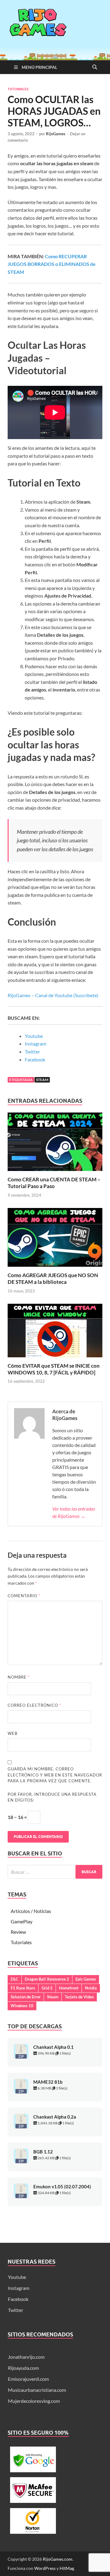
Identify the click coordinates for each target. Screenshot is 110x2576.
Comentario (24, 1596)
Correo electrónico (34, 1705)
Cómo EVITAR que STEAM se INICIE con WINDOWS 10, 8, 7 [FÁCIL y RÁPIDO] (54, 1369)
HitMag (67, 2568)
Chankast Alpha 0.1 (53, 2047)
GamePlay (22, 1921)
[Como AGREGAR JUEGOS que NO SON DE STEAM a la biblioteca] (55, 1239)
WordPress (45, 2568)
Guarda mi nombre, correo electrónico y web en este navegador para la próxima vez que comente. (55, 1775)
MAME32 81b (48, 2082)
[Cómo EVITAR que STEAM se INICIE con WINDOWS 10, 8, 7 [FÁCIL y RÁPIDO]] (55, 1332)
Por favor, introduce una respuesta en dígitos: (52, 1797)
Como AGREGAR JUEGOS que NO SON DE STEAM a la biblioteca (53, 1279)
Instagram (35, 1044)
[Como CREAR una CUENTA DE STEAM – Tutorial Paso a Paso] (55, 1144)
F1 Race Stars (23, 1988)
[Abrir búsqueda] (95, 67)
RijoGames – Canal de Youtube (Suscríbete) (53, 995)
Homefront (69, 1988)
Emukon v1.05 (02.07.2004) (62, 2187)
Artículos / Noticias (31, 1911)
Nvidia (91, 1988)
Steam (42, 1080)
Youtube (34, 1036)
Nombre (19, 1677)
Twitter (32, 1051)
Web (13, 1733)
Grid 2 (47, 1988)
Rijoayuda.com (23, 2368)
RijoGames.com (58, 2559)
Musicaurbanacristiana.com (37, 2390)
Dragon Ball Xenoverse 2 (47, 1979)
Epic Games (86, 1979)
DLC (15, 1979)
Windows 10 (22, 2006)
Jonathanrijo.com (26, 2357)
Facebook (35, 1059)
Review (18, 1932)
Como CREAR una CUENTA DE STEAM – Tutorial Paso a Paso (54, 1183)
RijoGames (56, 134)
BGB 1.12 (43, 2152)
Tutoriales (18, 89)
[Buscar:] (55, 1872)
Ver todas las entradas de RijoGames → (74, 1512)
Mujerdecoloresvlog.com (34, 2401)
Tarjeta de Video (79, 1997)
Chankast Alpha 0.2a (55, 2117)
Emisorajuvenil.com (28, 2379)
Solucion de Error (26, 1997)
